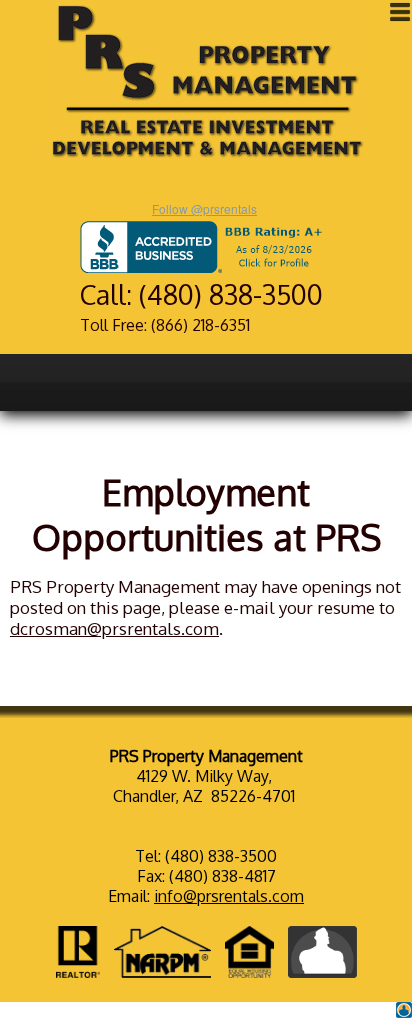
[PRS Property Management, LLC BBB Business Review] (205, 267)
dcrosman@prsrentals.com (114, 628)
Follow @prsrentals (204, 208)
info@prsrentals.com (229, 896)
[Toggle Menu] (400, 12)
